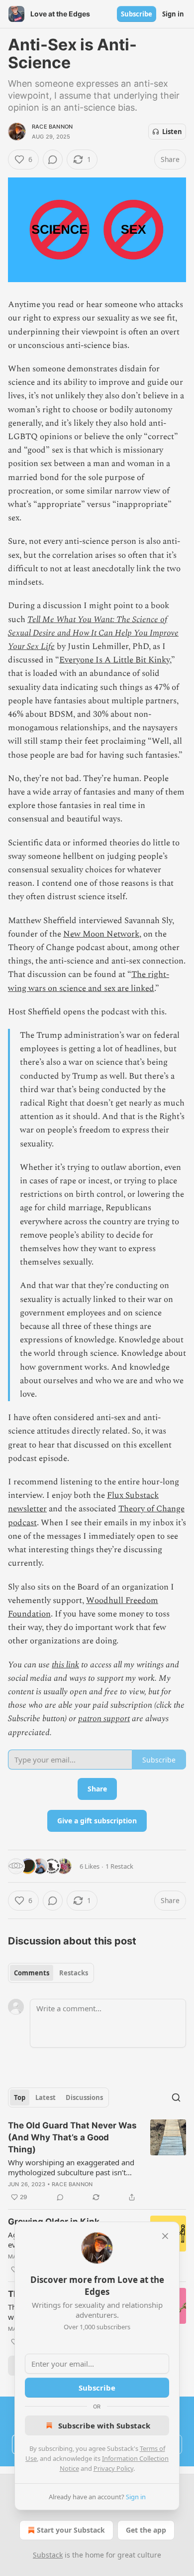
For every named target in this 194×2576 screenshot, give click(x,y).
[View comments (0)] (53, 160)
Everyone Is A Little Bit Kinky (114, 660)
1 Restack (119, 1866)
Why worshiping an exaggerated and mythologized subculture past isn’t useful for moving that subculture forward (71, 2167)
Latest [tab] (46, 2097)
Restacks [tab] (74, 1973)
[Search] (176, 2097)
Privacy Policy (113, 2468)
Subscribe (137, 14)
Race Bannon (52, 127)
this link (65, 1665)
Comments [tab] (32, 1973)
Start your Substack (71, 2530)
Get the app (146, 2530)
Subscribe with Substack (104, 2425)
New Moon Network (101, 934)
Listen (172, 132)
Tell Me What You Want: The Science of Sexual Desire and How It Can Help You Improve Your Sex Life (93, 633)
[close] (165, 2236)
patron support (104, 1719)
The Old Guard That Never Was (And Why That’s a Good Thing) (72, 2137)
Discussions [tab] (84, 2097)
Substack (48, 2555)
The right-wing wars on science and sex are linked (89, 981)
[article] (97, 2161)
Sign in (173, 14)
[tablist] (51, 1973)
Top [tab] (20, 2097)
